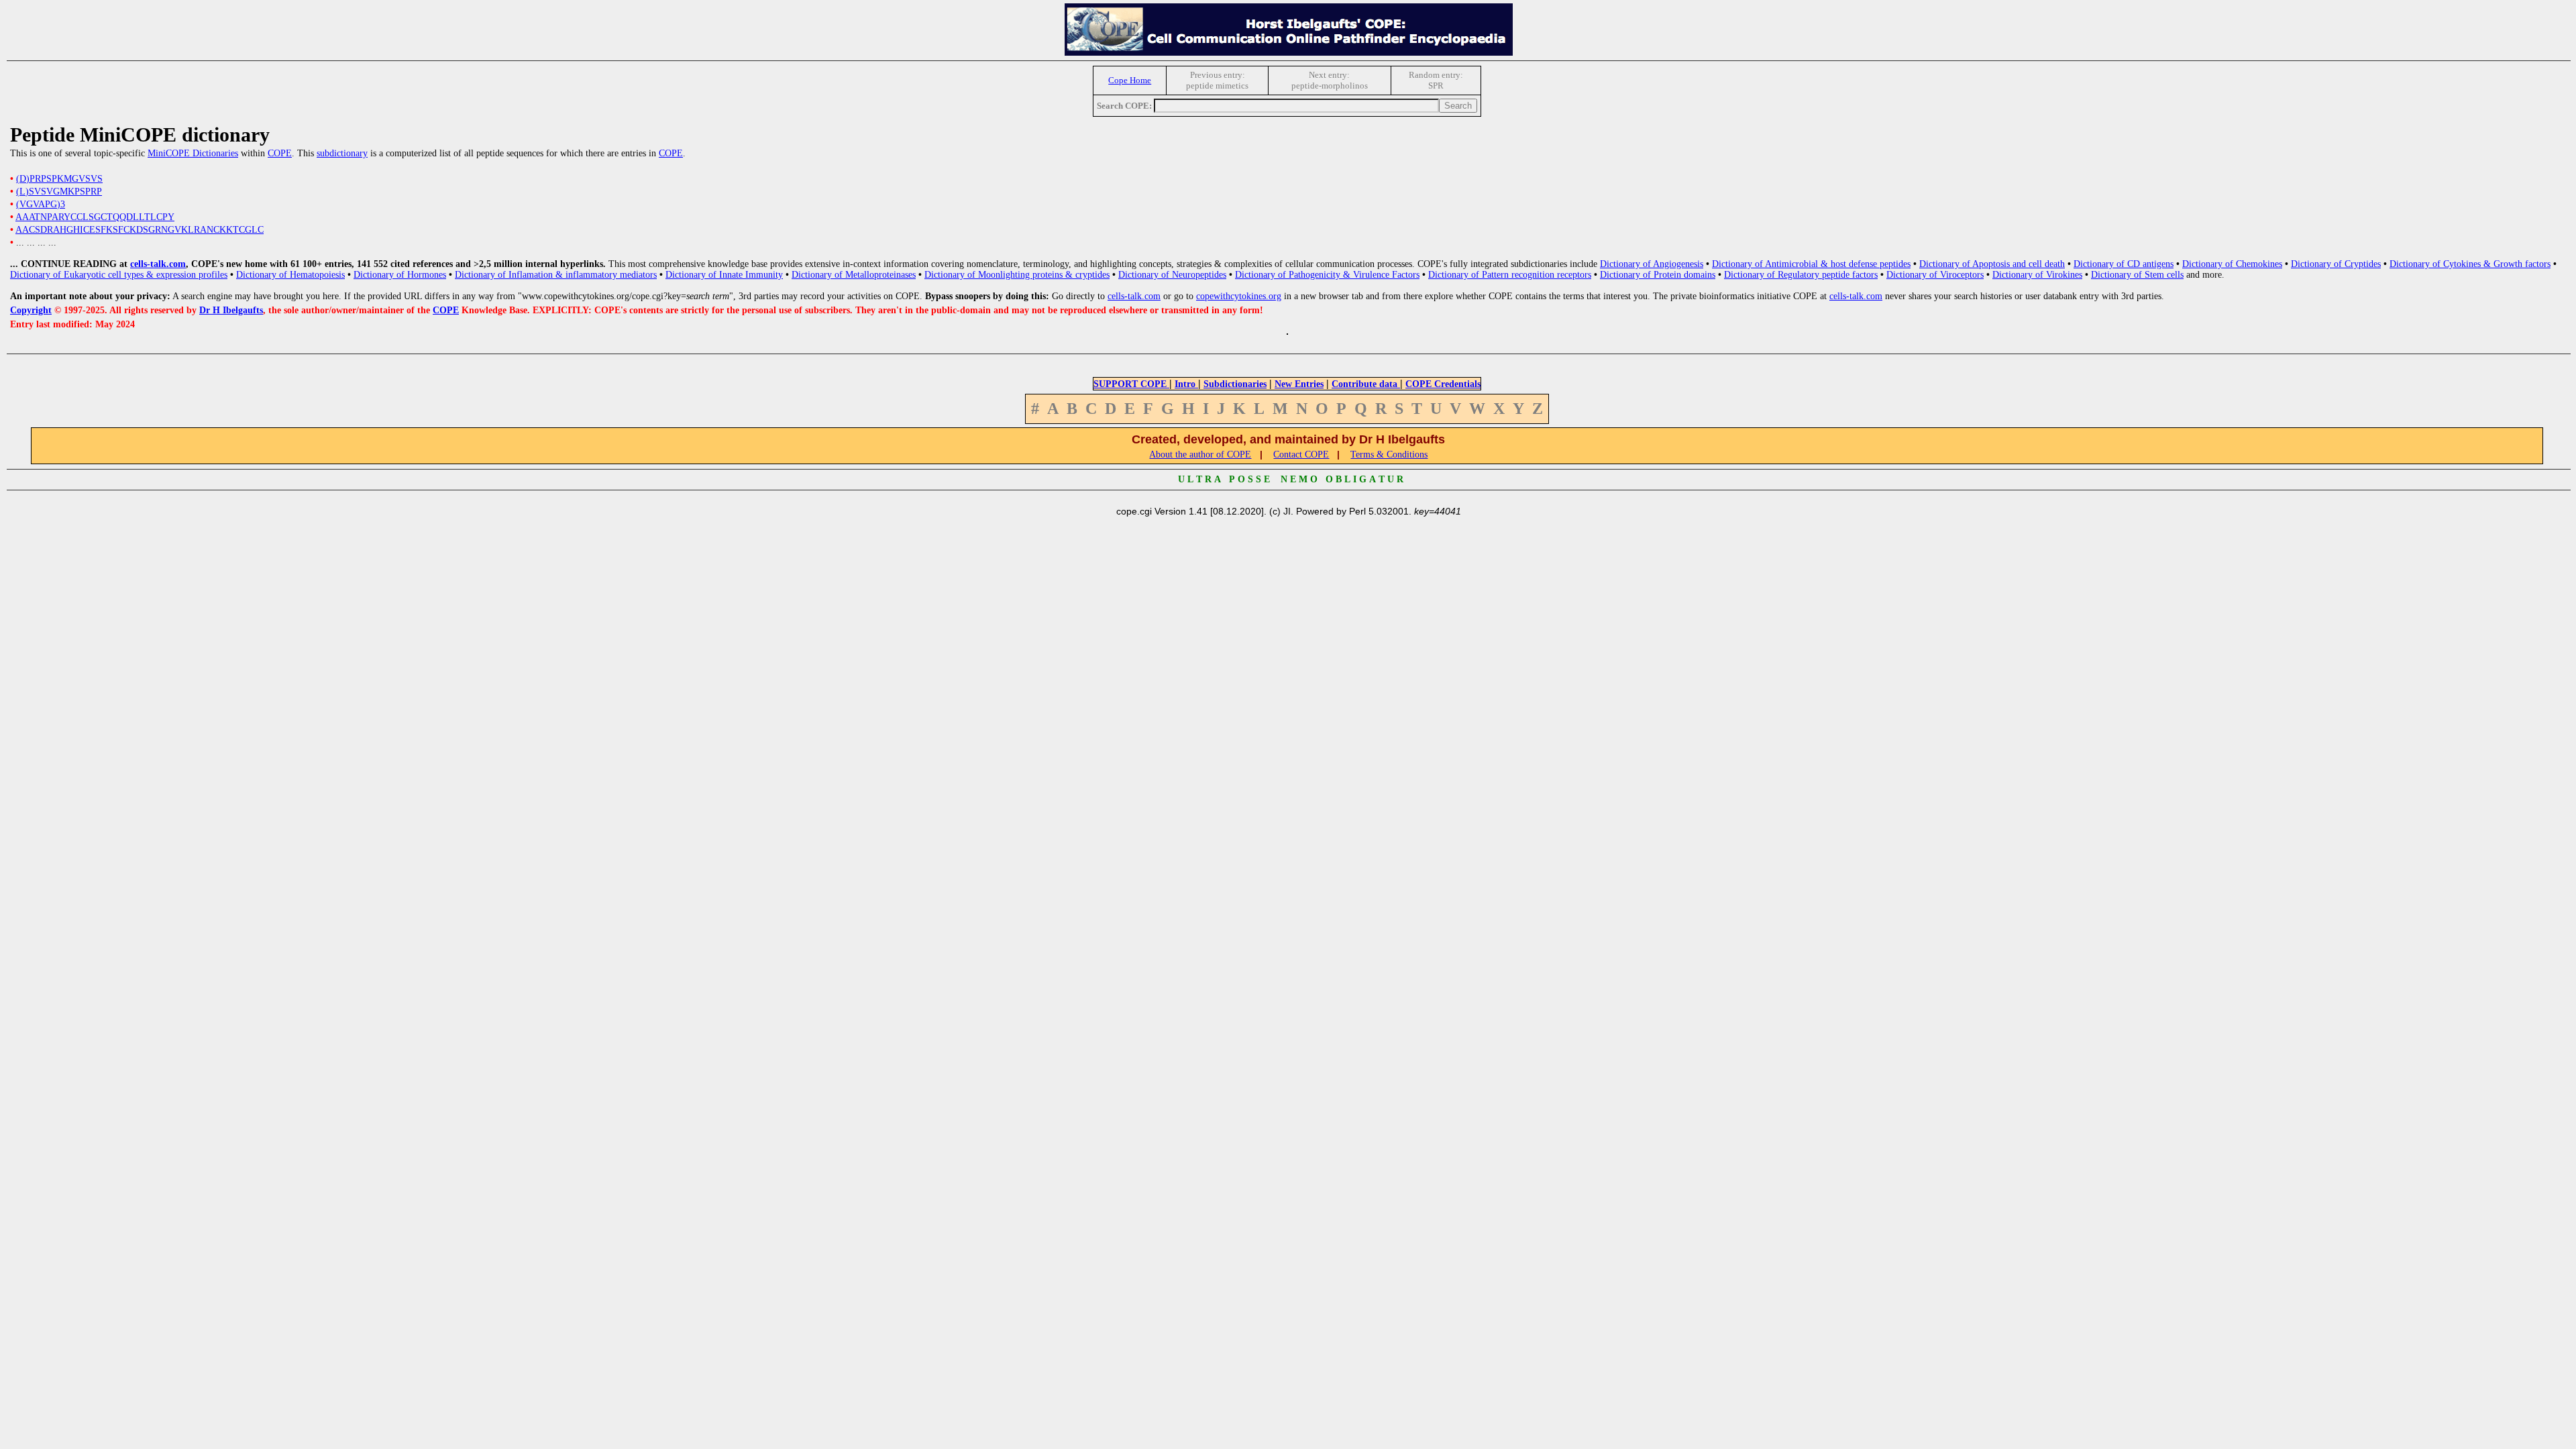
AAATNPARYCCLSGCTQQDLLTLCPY (95, 217)
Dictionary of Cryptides (2336, 264)
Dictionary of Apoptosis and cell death (1992, 264)
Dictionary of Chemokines (2232, 264)
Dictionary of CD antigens (2124, 264)
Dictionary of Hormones (400, 275)
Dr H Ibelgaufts (231, 310)
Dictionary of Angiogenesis (1652, 264)
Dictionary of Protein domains (1658, 275)
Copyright (31, 310)
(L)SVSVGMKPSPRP (59, 192)
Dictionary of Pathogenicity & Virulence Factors (1327, 275)
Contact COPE (1301, 454)
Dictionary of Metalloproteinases (854, 275)
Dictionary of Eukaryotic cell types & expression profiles (119, 275)
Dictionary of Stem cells (2137, 275)
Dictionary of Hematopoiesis (290, 275)
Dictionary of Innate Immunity (724, 275)
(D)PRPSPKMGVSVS (59, 179)
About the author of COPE (1200, 454)
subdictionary (342, 153)
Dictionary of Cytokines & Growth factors (2470, 264)
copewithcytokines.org (1239, 296)
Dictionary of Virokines (2037, 275)
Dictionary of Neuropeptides (1172, 275)
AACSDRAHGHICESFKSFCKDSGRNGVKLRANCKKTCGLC (140, 230)
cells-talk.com (158, 264)
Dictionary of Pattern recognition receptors (1510, 275)
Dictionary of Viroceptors (1935, 275)
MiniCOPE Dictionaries (193, 153)
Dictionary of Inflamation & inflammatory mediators (556, 275)
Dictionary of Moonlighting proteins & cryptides (1017, 275)
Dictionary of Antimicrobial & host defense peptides (1811, 264)
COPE (280, 153)
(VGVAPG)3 (41, 204)
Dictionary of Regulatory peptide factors (1801, 275)
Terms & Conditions (1389, 454)
